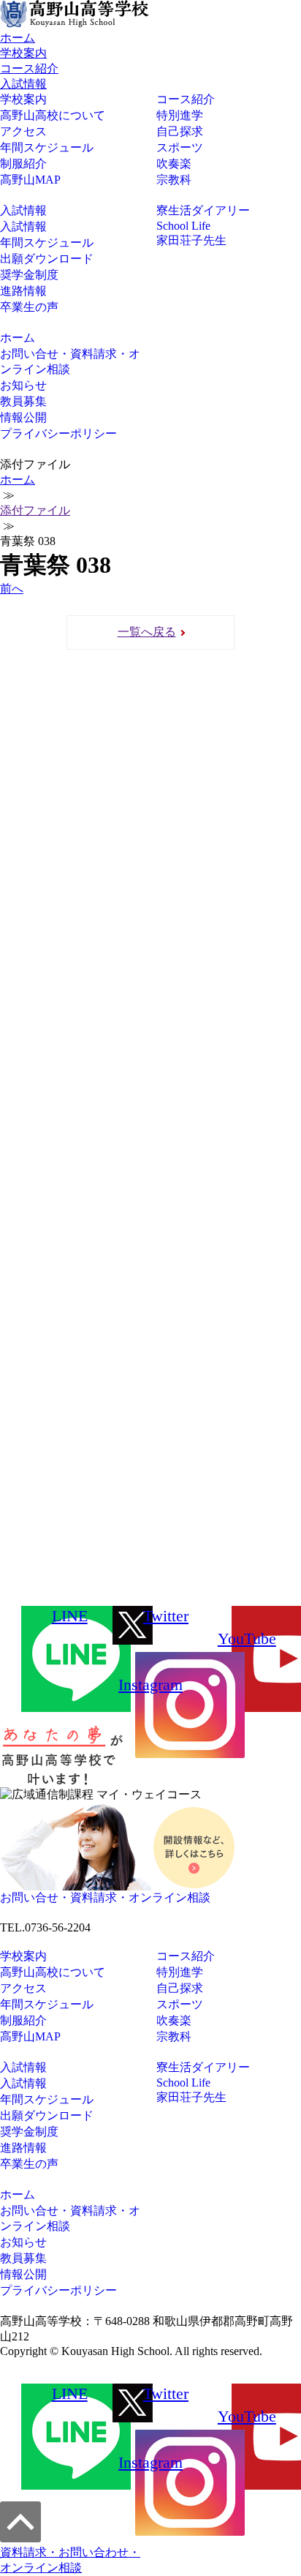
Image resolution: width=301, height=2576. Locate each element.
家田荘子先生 (191, 240)
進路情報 (23, 291)
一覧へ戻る (147, 632)
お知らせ (23, 385)
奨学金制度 (29, 275)
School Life (183, 226)
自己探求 (180, 131)
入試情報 (23, 84)
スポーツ (180, 147)
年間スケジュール (47, 147)
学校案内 (23, 53)
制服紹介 (23, 164)
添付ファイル (35, 510)
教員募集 (23, 401)
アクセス (23, 131)
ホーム (18, 38)
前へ (12, 589)
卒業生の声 (29, 307)
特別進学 (180, 115)
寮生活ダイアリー (203, 210)
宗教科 (174, 180)
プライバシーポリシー (58, 433)
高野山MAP (30, 180)
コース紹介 (29, 68)
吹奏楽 (174, 164)
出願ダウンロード (47, 259)
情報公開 (23, 417)
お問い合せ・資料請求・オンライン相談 (70, 361)
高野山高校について (53, 115)
